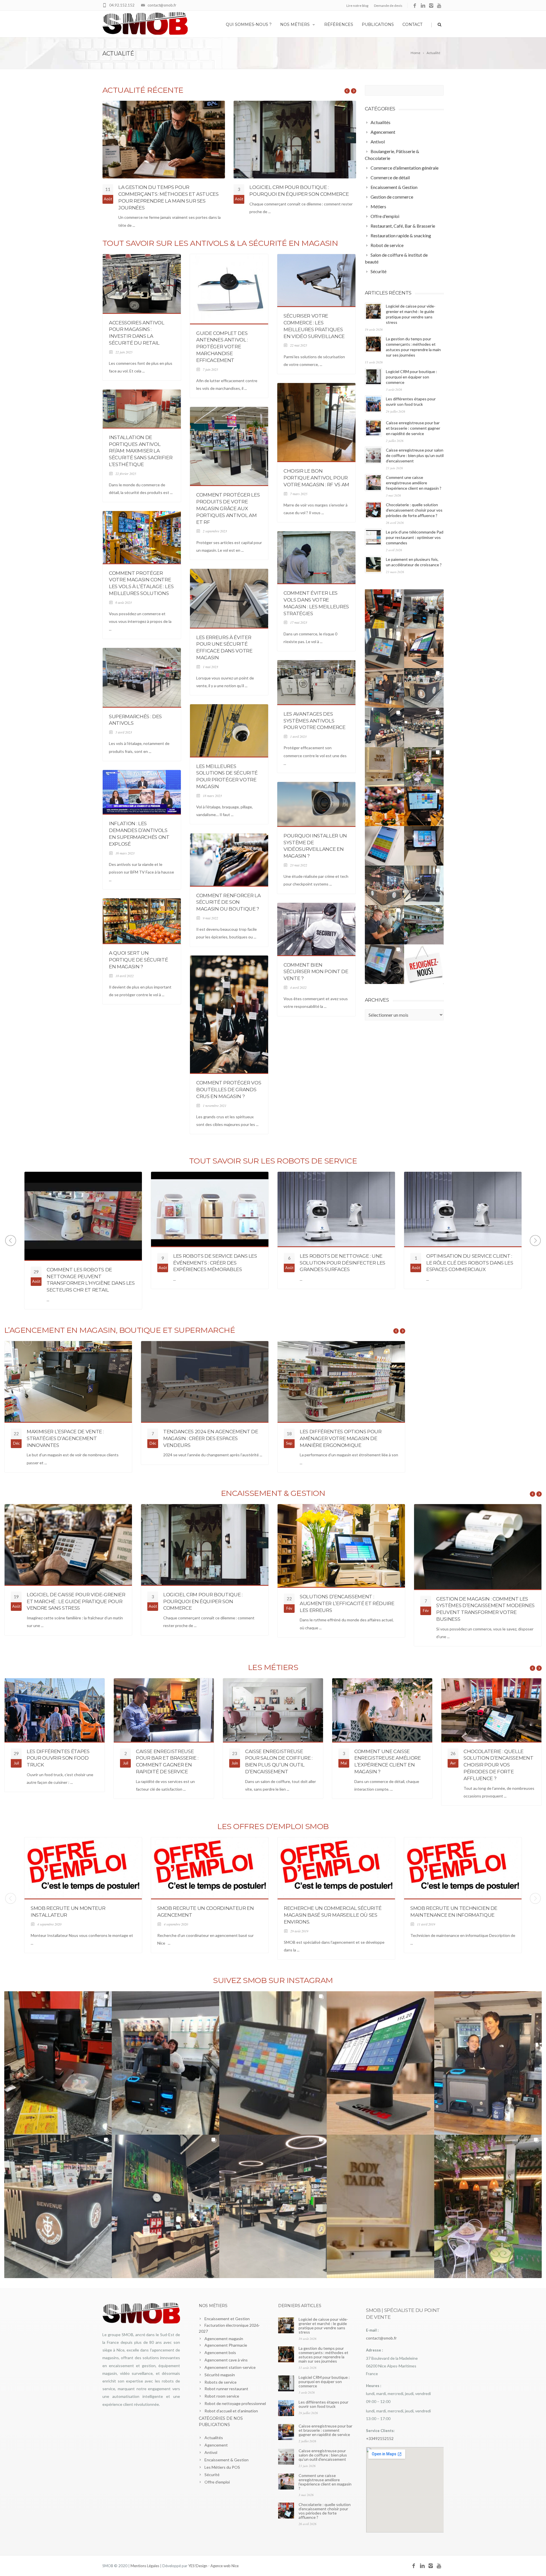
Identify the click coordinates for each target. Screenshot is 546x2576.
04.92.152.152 (122, 5)
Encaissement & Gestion (227, 2460)
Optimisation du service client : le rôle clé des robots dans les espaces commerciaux (343, 1263)
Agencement (216, 2445)
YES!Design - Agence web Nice (213, 2566)
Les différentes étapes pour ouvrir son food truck (58, 1758)
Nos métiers (295, 24)
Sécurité (212, 2475)
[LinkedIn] (423, 6)
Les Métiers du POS (222, 2467)
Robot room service (222, 2396)
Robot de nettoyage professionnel (235, 2403)
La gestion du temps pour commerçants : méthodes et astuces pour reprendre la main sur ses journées (323, 2355)
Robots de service (221, 2382)
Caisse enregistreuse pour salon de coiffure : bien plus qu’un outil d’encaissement (415, 455)
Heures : (374, 2386)
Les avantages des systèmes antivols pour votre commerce (315, 721)
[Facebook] (415, 6)
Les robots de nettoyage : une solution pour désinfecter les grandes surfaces (216, 1263)
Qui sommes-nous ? (249, 24)
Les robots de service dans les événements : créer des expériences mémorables (89, 1263)
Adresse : (374, 2350)
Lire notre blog (357, 6)
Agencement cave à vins (226, 2360)
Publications (378, 24)
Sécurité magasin (220, 2375)
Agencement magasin (224, 2339)
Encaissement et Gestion (227, 2319)
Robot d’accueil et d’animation (231, 2411)
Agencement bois (220, 2352)
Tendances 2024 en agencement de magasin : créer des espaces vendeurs (74, 1438)
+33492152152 (380, 2438)
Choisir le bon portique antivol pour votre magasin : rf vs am (316, 478)
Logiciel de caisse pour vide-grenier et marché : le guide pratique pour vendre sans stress (76, 1601)
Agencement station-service (230, 2367)
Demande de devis (388, 6)
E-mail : (372, 2330)
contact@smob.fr (162, 5)
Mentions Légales (145, 2566)
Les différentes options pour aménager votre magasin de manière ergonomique (204, 1438)
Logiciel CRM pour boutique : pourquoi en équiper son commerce (411, 377)
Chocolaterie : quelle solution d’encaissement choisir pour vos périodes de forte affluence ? (414, 510)
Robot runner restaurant (226, 2389)
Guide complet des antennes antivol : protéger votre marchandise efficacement (222, 347)
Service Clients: (380, 2431)
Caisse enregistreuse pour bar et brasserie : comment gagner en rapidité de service (413, 428)
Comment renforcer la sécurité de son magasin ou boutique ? (228, 902)
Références (339, 24)
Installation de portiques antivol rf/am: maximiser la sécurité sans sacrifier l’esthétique (141, 451)
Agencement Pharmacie (226, 2345)
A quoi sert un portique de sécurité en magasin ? (138, 960)
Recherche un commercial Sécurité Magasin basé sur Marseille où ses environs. (333, 1915)
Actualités (214, 2438)
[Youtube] (440, 6)
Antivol (211, 2452)
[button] (385, 609)
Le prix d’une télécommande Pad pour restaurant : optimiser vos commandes (415, 537)
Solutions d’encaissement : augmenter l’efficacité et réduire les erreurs (347, 1603)
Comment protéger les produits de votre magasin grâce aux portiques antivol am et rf (228, 508)
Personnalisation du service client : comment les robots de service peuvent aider (469, 1276)
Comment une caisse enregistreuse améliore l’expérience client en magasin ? (414, 483)
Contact (412, 24)
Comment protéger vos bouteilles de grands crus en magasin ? (229, 1090)
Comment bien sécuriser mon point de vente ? (316, 972)
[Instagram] (431, 6)
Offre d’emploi (217, 2482)
